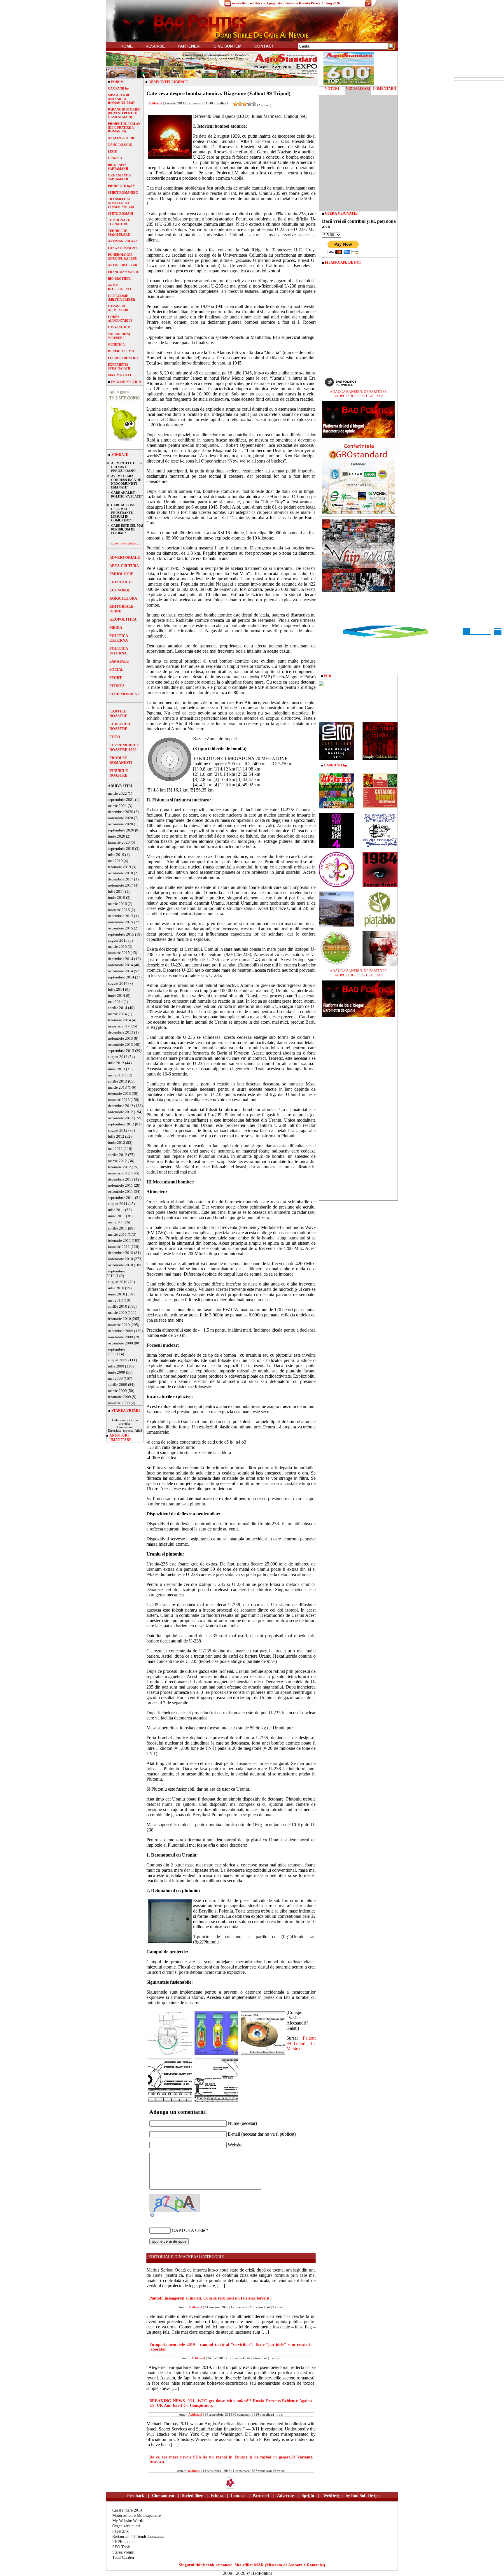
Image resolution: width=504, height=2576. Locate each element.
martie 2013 (117, 1087)
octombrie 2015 (120, 928)
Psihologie (121, 574)
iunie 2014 (117, 995)
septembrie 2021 (121, 800)
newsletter (239, 3)
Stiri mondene (125, 694)
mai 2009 (115, 1378)
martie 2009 (117, 1391)
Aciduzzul (155, 103)
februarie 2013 (119, 1093)
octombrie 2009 (120, 1343)
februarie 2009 (119, 1397)
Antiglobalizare (124, 265)
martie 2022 (117, 793)
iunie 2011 (117, 1216)
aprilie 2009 (118, 1385)
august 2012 (118, 1130)
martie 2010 (117, 1312)
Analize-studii (121, 138)
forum (117, 82)
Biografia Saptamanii (118, 167)
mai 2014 (115, 1002)
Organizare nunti (126, 2526)
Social (117, 669)
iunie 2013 (117, 1069)
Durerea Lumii (121, 351)
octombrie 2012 (120, 1118)
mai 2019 (115, 861)
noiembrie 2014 (120, 965)
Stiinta (117, 686)
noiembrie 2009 (120, 1337)
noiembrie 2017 (120, 885)
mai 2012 (115, 1149)
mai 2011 (115, 1222)
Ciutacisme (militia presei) (121, 298)
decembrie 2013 (121, 1032)
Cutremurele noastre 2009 (124, 747)
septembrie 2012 (121, 1124)
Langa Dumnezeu (123, 248)
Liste (112, 151)
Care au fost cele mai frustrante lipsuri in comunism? (123, 513)
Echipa (217, 2496)
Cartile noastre (118, 713)
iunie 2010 (117, 1294)
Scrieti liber (192, 2496)
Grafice (115, 158)
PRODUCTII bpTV (121, 186)
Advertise (285, 2496)
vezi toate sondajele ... (124, 543)
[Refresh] (153, 2216)
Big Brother (119, 279)
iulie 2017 (116, 891)
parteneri (189, 46)
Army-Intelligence (120, 287)
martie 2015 (117, 946)
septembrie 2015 (121, 934)
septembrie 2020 (121, 830)
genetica (116, 344)
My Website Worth (128, 2521)
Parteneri (261, 2496)
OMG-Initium (119, 327)
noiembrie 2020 (120, 818)
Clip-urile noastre (120, 726)
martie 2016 (117, 904)
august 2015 (118, 940)
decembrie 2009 (121, 1331)
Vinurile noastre (119, 773)
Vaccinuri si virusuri (119, 336)
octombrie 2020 (120, 824)
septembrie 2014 (121, 977)
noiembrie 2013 (120, 1038)
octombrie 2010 (120, 1265)
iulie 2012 (116, 1136)
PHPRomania (123, 2542)
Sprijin (308, 2496)
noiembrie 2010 (120, 1259)
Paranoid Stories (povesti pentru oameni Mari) (124, 113)
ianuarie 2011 (119, 1247)
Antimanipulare (123, 241)
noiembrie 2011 (120, 1185)
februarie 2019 (119, 867)
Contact (264, 46)
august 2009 (118, 1360)
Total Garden (123, 2557)
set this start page (263, 3)
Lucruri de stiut (123, 358)
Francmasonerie (123, 272)
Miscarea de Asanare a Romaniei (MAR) (122, 99)
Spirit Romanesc (123, 192)
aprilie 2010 (118, 1306)
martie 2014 (117, 1014)
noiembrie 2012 (120, 1112)
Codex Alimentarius (120, 319)
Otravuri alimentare (119, 308)
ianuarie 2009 (119, 1403)
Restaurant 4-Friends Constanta (138, 2536)
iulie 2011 (116, 1210)
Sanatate (119, 661)
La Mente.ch (301, 2046)
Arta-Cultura (124, 566)
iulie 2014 (116, 989)
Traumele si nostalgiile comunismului (121, 203)
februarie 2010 (119, 1319)
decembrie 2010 (121, 1253)
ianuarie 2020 (119, 842)
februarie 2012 (119, 1167)
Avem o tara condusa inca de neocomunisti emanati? (126, 482)
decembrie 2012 (121, 1106)
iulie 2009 (116, 1366)
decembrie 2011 (121, 1179)
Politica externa (119, 638)
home (127, 46)
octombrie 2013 (120, 1044)
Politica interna (119, 651)
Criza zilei (121, 582)
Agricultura (123, 598)
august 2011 (118, 1204)
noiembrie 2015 (120, 922)
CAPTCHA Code (188, 2230)
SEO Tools (121, 2547)
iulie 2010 (116, 1288)
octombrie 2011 (120, 1191)
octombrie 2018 (120, 873)
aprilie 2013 (118, 1081)
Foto (115, 737)
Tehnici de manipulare (119, 233)
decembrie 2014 (121, 959)
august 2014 (118, 983)
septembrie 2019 (121, 849)
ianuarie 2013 (119, 1100)
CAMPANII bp (118, 88)
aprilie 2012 (118, 1155)
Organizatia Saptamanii (119, 177)
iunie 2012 (117, 1142)
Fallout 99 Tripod (301, 2041)
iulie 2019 (116, 855)
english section (126, 382)
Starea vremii (123, 2552)
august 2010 (118, 1282)
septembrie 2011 (121, 1198)
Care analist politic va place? (127, 494)
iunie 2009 (117, 1372)
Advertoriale (125, 557)
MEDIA (116, 627)
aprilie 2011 (118, 1228)
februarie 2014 (119, 1020)
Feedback (136, 2496)
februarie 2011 (119, 1240)
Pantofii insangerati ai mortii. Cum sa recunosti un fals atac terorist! (210, 2298)
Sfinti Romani (120, 213)
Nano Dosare (120, 145)
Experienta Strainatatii (119, 366)
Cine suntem (228, 46)
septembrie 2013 (121, 1051)
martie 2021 (117, 806)
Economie (120, 590)
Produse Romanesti (121, 760)
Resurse (155, 46)
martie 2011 (117, 1234)
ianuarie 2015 (119, 953)
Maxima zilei (119, 375)
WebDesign (333, 2496)
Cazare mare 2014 (127, 2510)
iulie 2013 (116, 1063)
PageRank (120, 2531)
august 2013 (118, 1057)
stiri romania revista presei (299, 3)
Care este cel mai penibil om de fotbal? (127, 529)
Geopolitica (123, 619)
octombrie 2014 (120, 971)
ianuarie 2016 (119, 910)
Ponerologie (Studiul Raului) (123, 256)
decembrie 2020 (121, 812)
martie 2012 (117, 1161)
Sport (116, 678)
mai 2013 (115, 1075)
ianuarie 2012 (119, 1173)
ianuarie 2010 (119, 1325)
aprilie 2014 (118, 1008)
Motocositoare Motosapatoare (136, 2515)
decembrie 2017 (121, 879)
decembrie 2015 (121, 916)
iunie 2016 (117, 898)
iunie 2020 (117, 836)
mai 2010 (115, 1300)
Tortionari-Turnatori (119, 222)
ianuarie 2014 (119, 1026)
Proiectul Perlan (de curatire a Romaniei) (124, 127)
